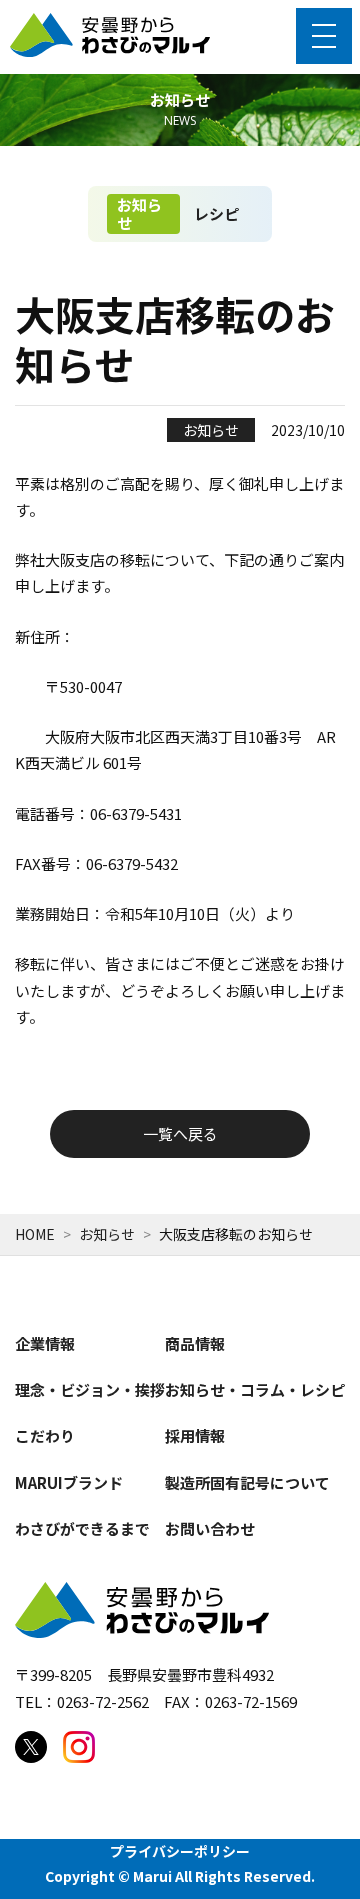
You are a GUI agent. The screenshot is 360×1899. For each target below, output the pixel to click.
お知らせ (139, 213)
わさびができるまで (82, 1528)
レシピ (216, 213)
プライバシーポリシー (180, 1851)
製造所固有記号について (247, 1482)
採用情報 (195, 1435)
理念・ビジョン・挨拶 (90, 1389)
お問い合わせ (210, 1528)
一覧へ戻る (180, 1133)
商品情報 (195, 1343)
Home (35, 1234)
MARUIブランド (69, 1482)
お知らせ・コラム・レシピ (255, 1389)
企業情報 (45, 1343)
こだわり (45, 1435)
